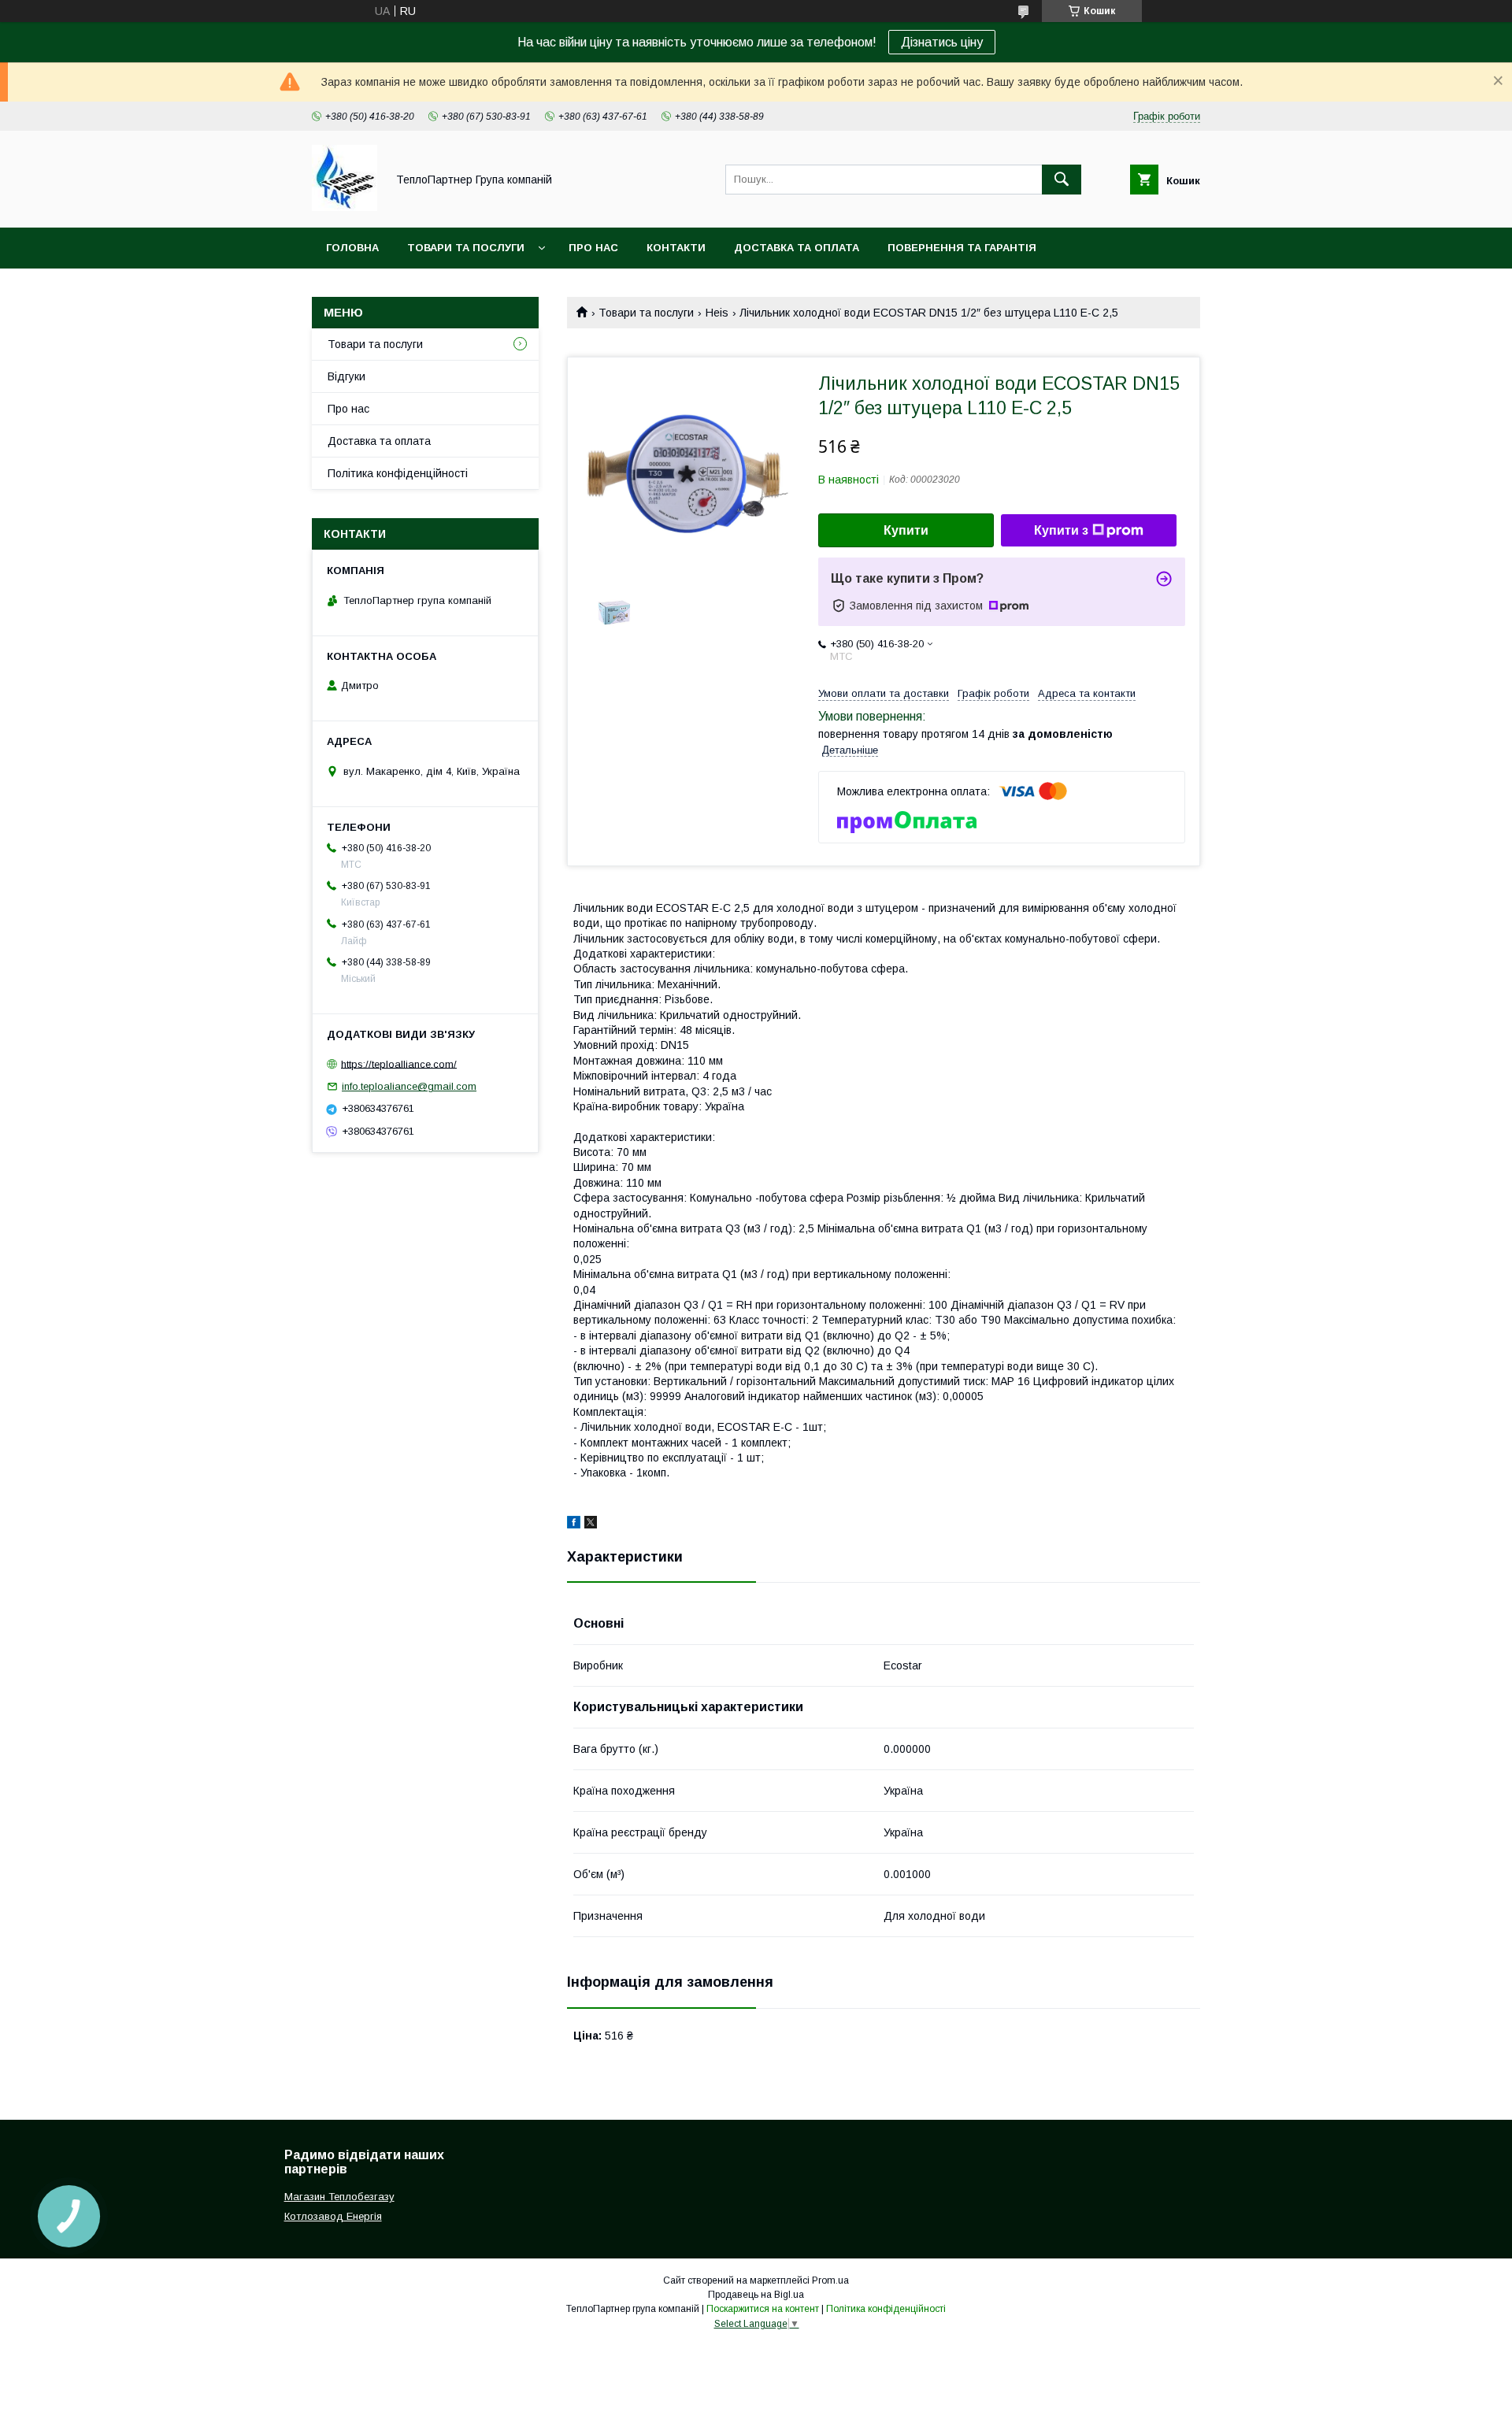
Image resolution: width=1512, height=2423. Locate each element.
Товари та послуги (466, 248)
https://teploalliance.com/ (399, 1063)
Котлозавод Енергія (333, 2216)
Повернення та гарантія (962, 248)
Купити (906, 530)
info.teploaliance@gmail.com (409, 1086)
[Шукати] (1062, 180)
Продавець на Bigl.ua (756, 2295)
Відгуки (346, 376)
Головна (352, 248)
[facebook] (574, 1525)
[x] (591, 1525)
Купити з (1061, 530)
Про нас (593, 248)
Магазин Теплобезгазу (339, 2197)
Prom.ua (830, 2280)
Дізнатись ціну (942, 42)
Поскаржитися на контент (763, 2309)
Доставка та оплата (797, 248)
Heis (717, 313)
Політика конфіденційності (398, 473)
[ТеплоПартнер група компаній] (345, 207)
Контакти (676, 248)
